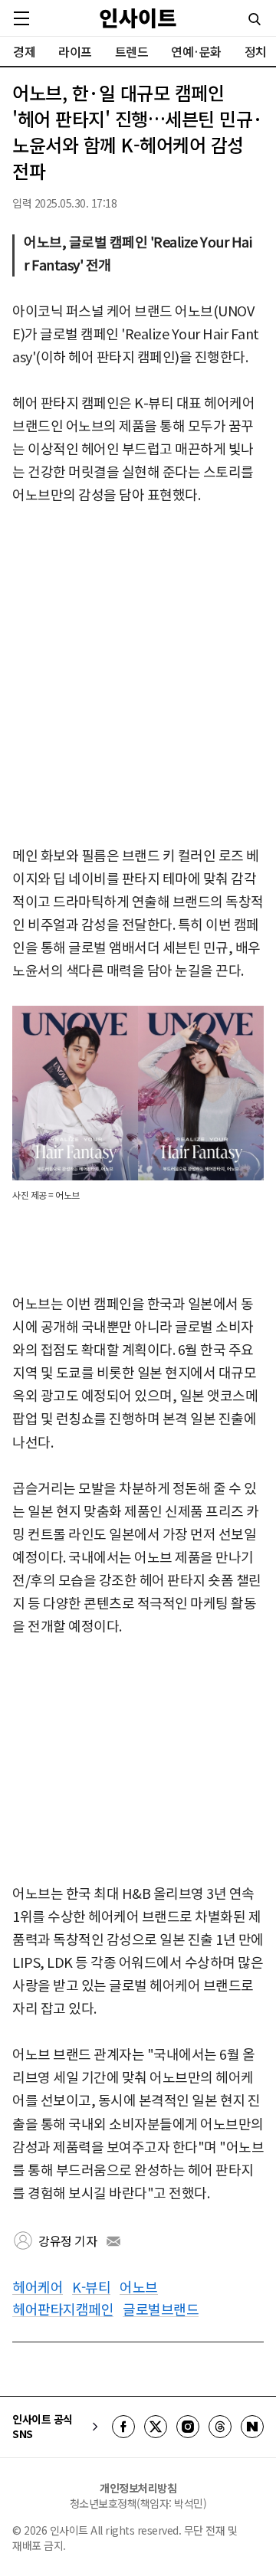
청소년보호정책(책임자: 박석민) (138, 2503)
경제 (24, 51)
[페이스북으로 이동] (123, 2427)
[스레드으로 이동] (220, 2427)
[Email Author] (113, 2241)
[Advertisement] (138, 676)
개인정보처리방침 (138, 2488)
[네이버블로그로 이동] (252, 2427)
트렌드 (132, 51)
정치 (256, 51)
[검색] (255, 19)
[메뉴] (21, 18)
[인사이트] (138, 18)
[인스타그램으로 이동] (188, 2427)
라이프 (75, 51)
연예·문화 (196, 51)
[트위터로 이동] (156, 2427)
